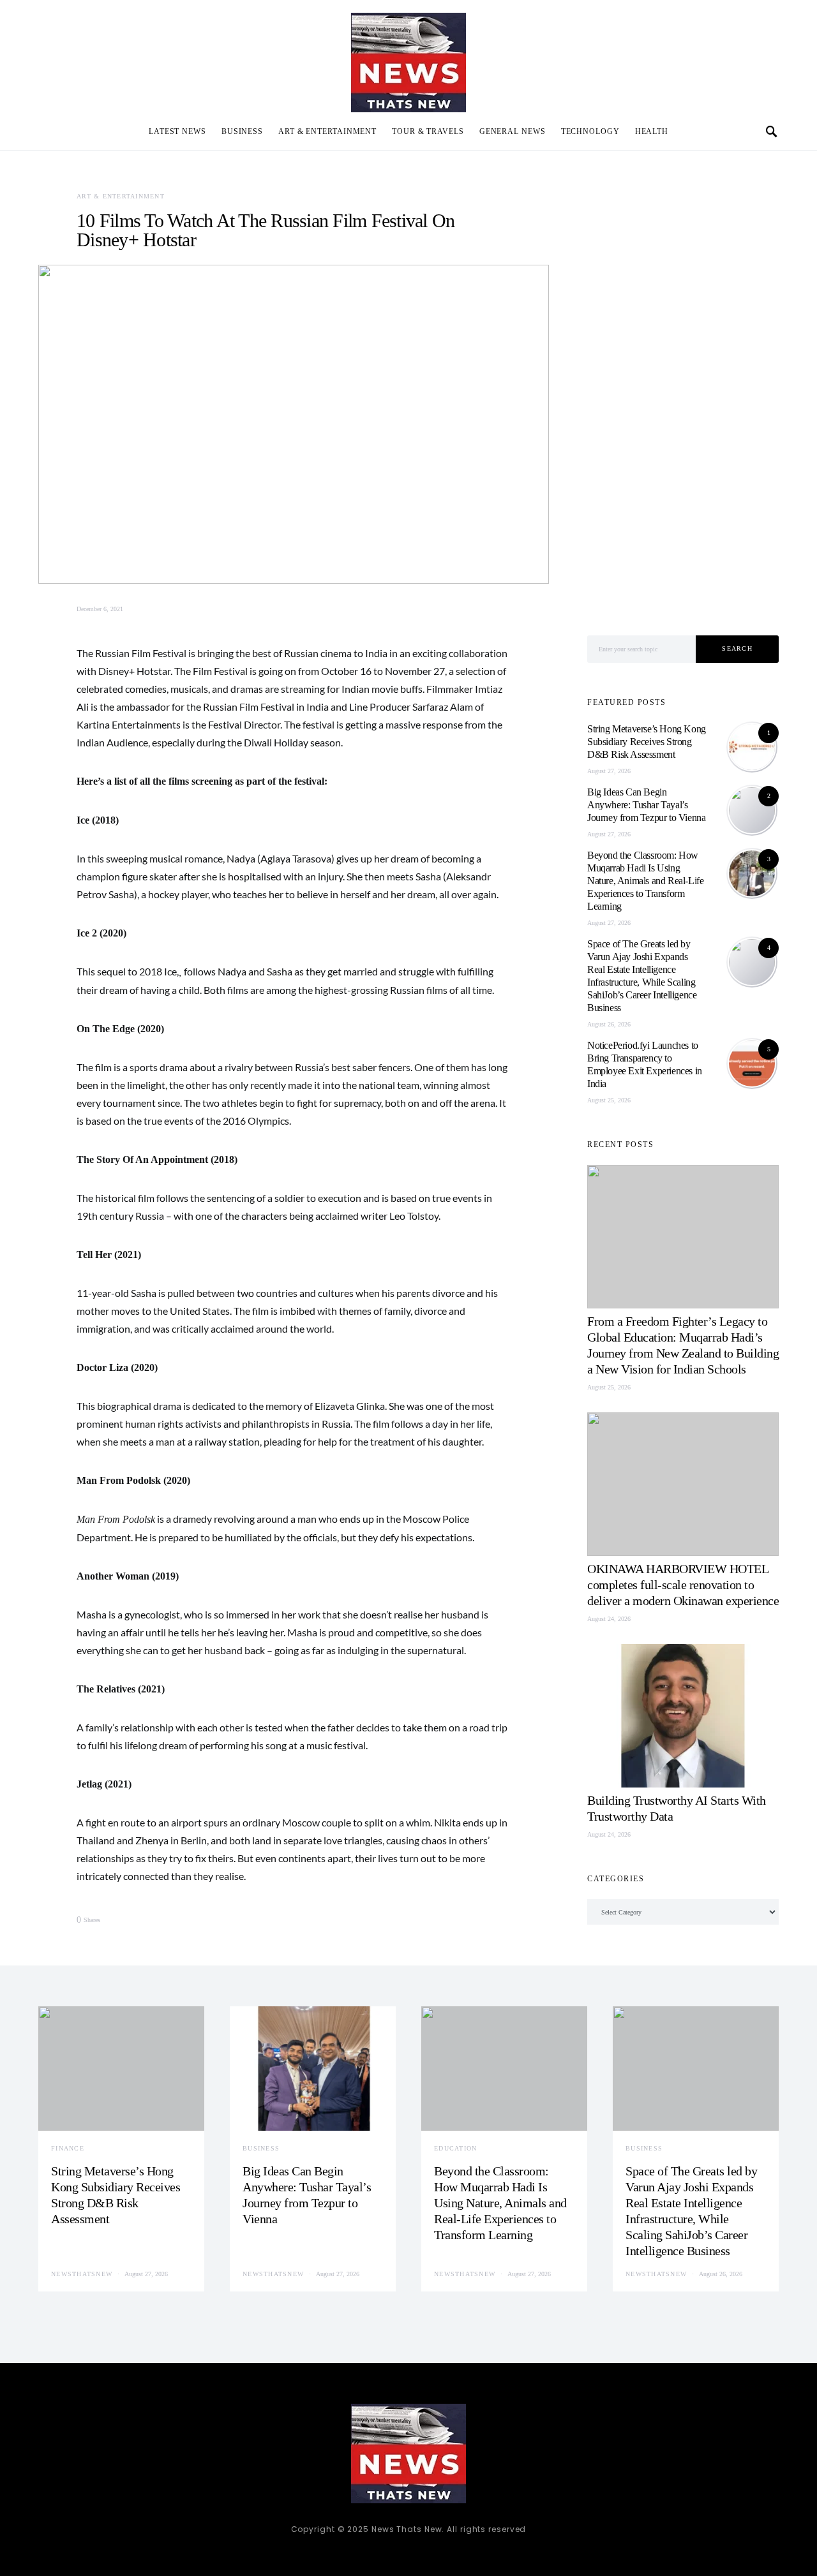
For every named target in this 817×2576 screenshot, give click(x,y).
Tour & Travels (428, 131)
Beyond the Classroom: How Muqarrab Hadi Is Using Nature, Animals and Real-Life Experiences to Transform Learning (645, 881)
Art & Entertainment (327, 131)
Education (455, 2148)
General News (513, 131)
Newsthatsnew (82, 2274)
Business (242, 131)
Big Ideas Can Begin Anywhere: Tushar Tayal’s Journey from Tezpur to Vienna (646, 805)
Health (652, 131)
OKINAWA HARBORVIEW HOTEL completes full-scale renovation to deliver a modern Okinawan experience (683, 1585)
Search (737, 648)
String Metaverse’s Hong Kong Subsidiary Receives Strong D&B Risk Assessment (647, 742)
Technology (590, 131)
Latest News (177, 131)
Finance (68, 2148)
